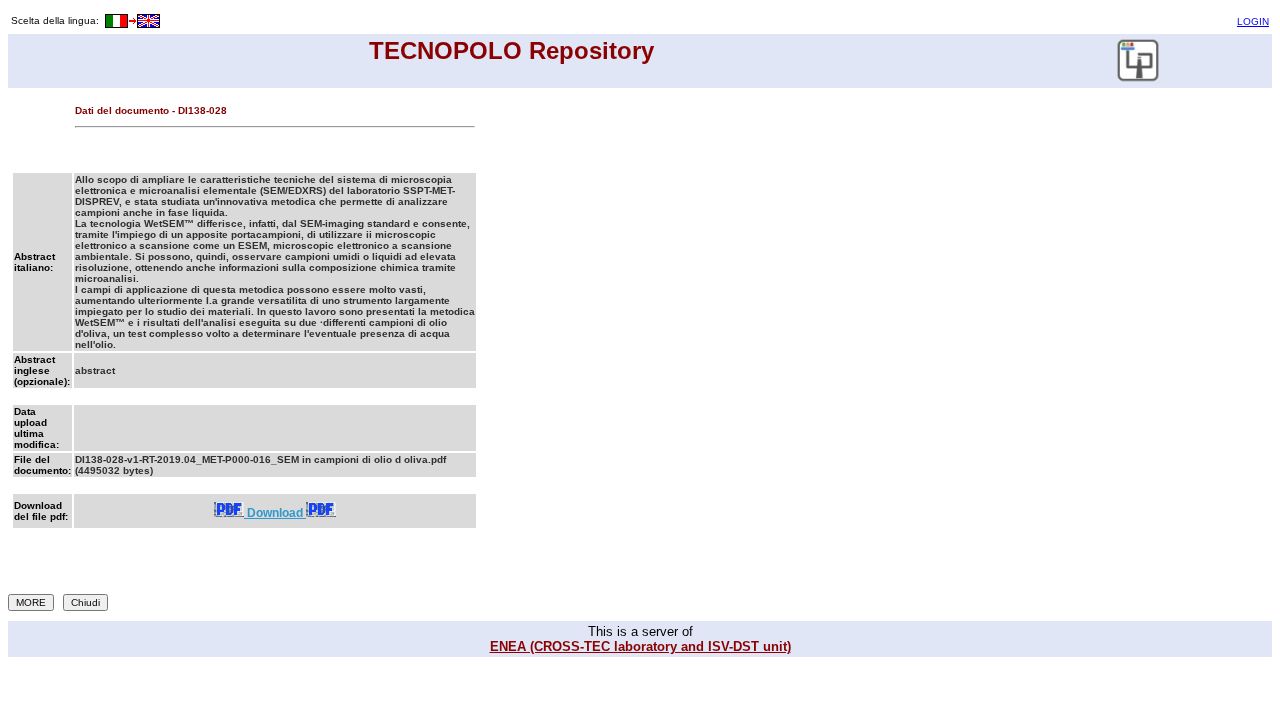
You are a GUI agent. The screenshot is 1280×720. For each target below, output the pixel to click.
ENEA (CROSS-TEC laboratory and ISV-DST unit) (640, 646)
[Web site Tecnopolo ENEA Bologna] (1138, 77)
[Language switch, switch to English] (132, 20)
